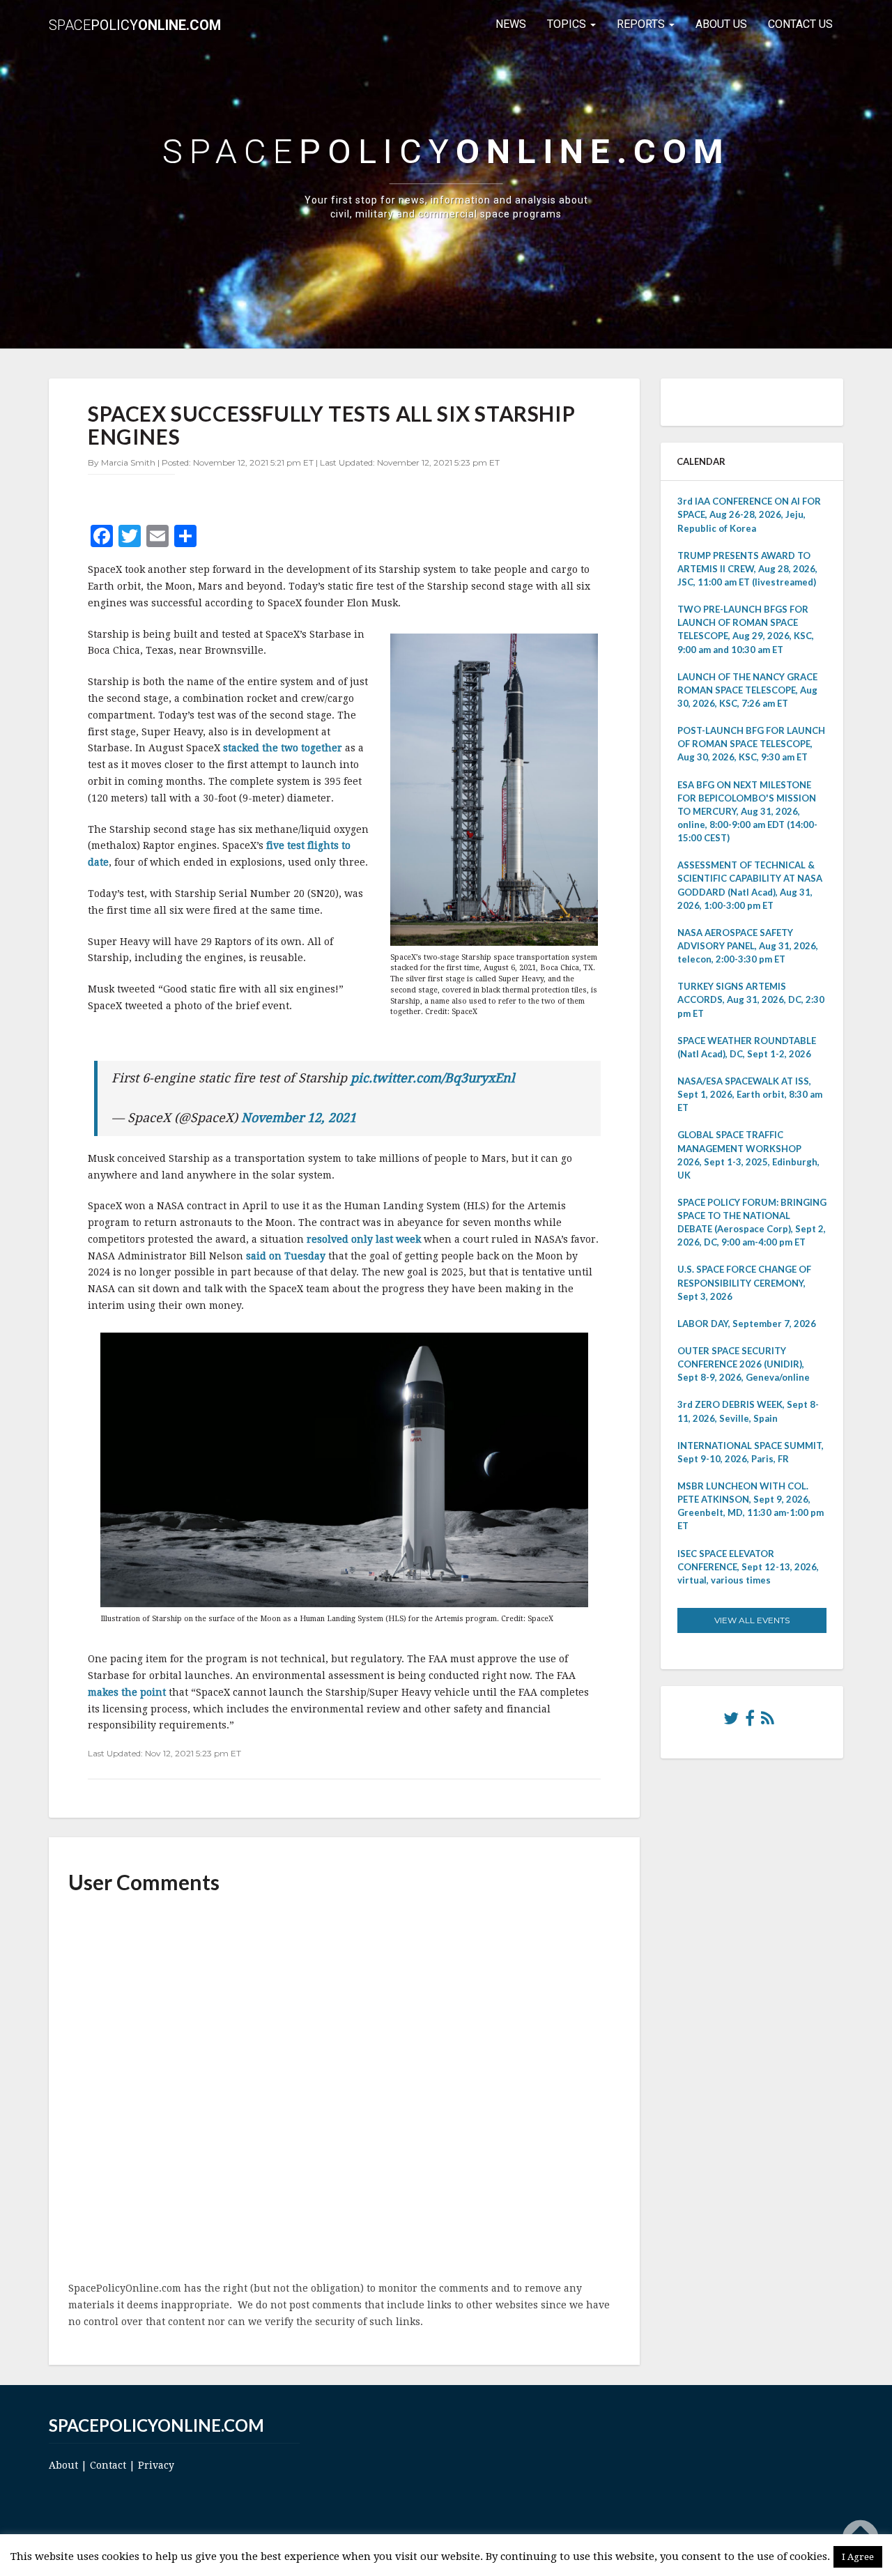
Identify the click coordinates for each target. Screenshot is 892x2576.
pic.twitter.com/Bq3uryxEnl (433, 1078)
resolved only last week (364, 1239)
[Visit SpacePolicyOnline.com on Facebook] (750, 1722)
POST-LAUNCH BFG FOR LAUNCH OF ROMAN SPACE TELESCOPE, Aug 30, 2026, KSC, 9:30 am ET (751, 744)
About (63, 2465)
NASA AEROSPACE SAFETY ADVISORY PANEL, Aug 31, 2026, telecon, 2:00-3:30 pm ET (748, 946)
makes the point (127, 1692)
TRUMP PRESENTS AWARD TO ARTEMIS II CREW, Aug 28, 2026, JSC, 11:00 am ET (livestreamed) (747, 569)
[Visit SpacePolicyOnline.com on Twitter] (731, 1722)
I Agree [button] (858, 2557)
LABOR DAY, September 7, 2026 (747, 1324)
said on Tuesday (286, 1256)
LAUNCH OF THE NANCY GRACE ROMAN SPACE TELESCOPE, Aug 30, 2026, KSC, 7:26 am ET (747, 690)
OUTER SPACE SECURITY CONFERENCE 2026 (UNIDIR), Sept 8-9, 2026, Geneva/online (744, 1364)
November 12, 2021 (299, 1118)
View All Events (752, 1620)
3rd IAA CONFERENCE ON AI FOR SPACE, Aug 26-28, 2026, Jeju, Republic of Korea (749, 514)
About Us (721, 24)
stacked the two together (283, 748)
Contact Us (800, 24)
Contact (108, 2465)
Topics (568, 24)
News (511, 24)
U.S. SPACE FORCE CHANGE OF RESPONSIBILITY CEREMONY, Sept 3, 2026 (744, 1282)
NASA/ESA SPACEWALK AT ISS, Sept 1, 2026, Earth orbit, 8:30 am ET (750, 1094)
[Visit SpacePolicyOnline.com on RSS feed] (768, 1722)
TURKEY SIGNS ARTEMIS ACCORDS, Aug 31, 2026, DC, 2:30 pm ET (751, 999)
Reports (642, 24)
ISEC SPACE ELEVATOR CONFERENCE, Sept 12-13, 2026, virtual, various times (748, 1567)
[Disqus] (344, 2089)
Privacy (156, 2465)
